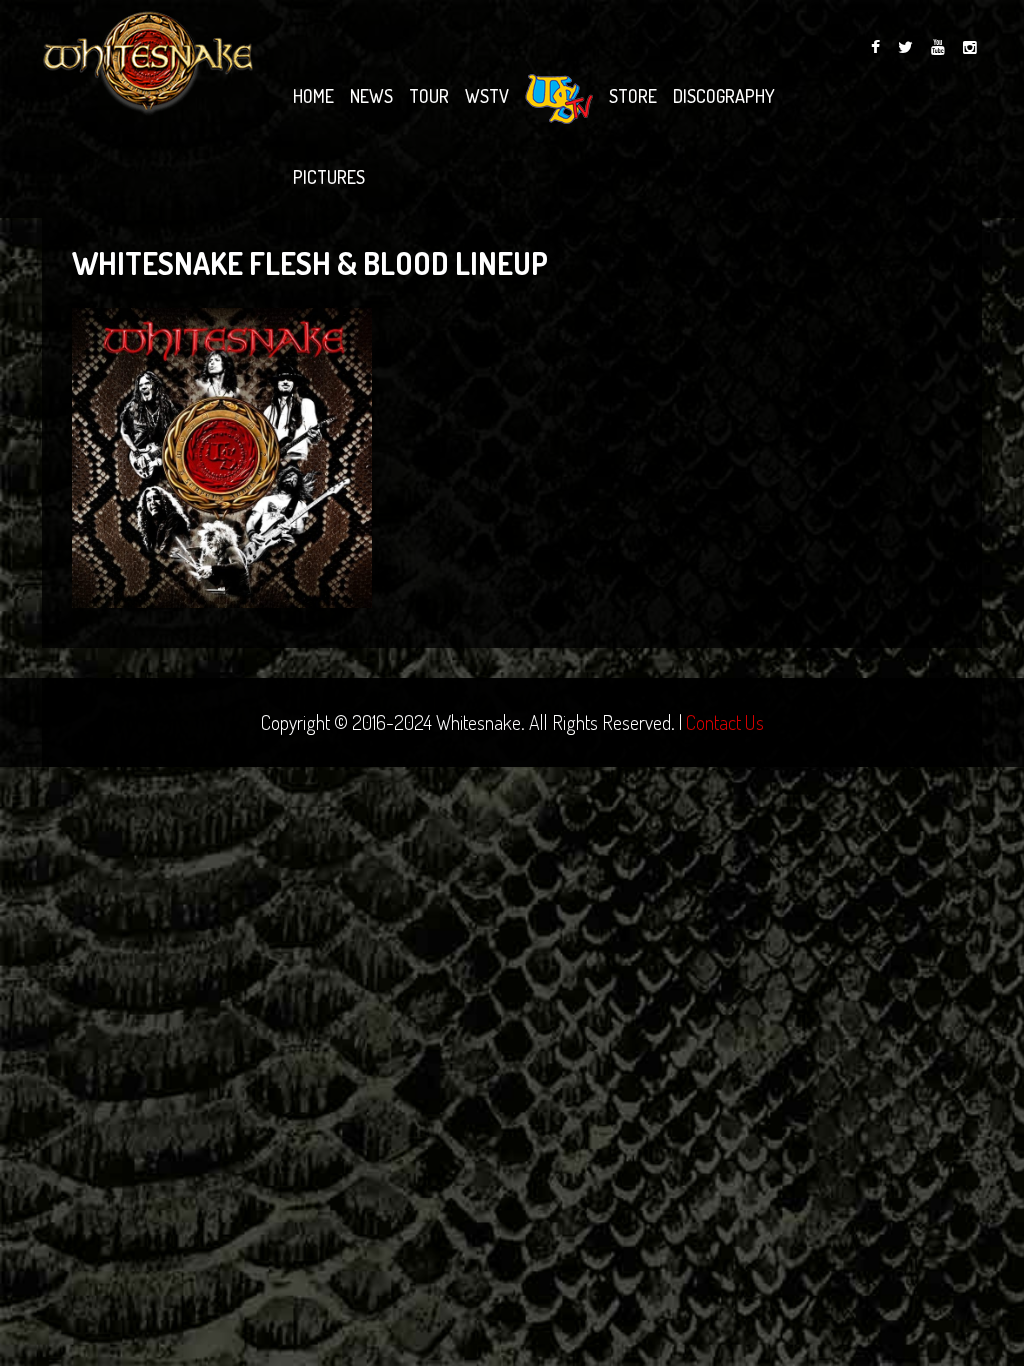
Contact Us (725, 722)
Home (313, 96)
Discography (724, 96)
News (371, 96)
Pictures (329, 177)
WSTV (487, 96)
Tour (429, 96)
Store (633, 96)
